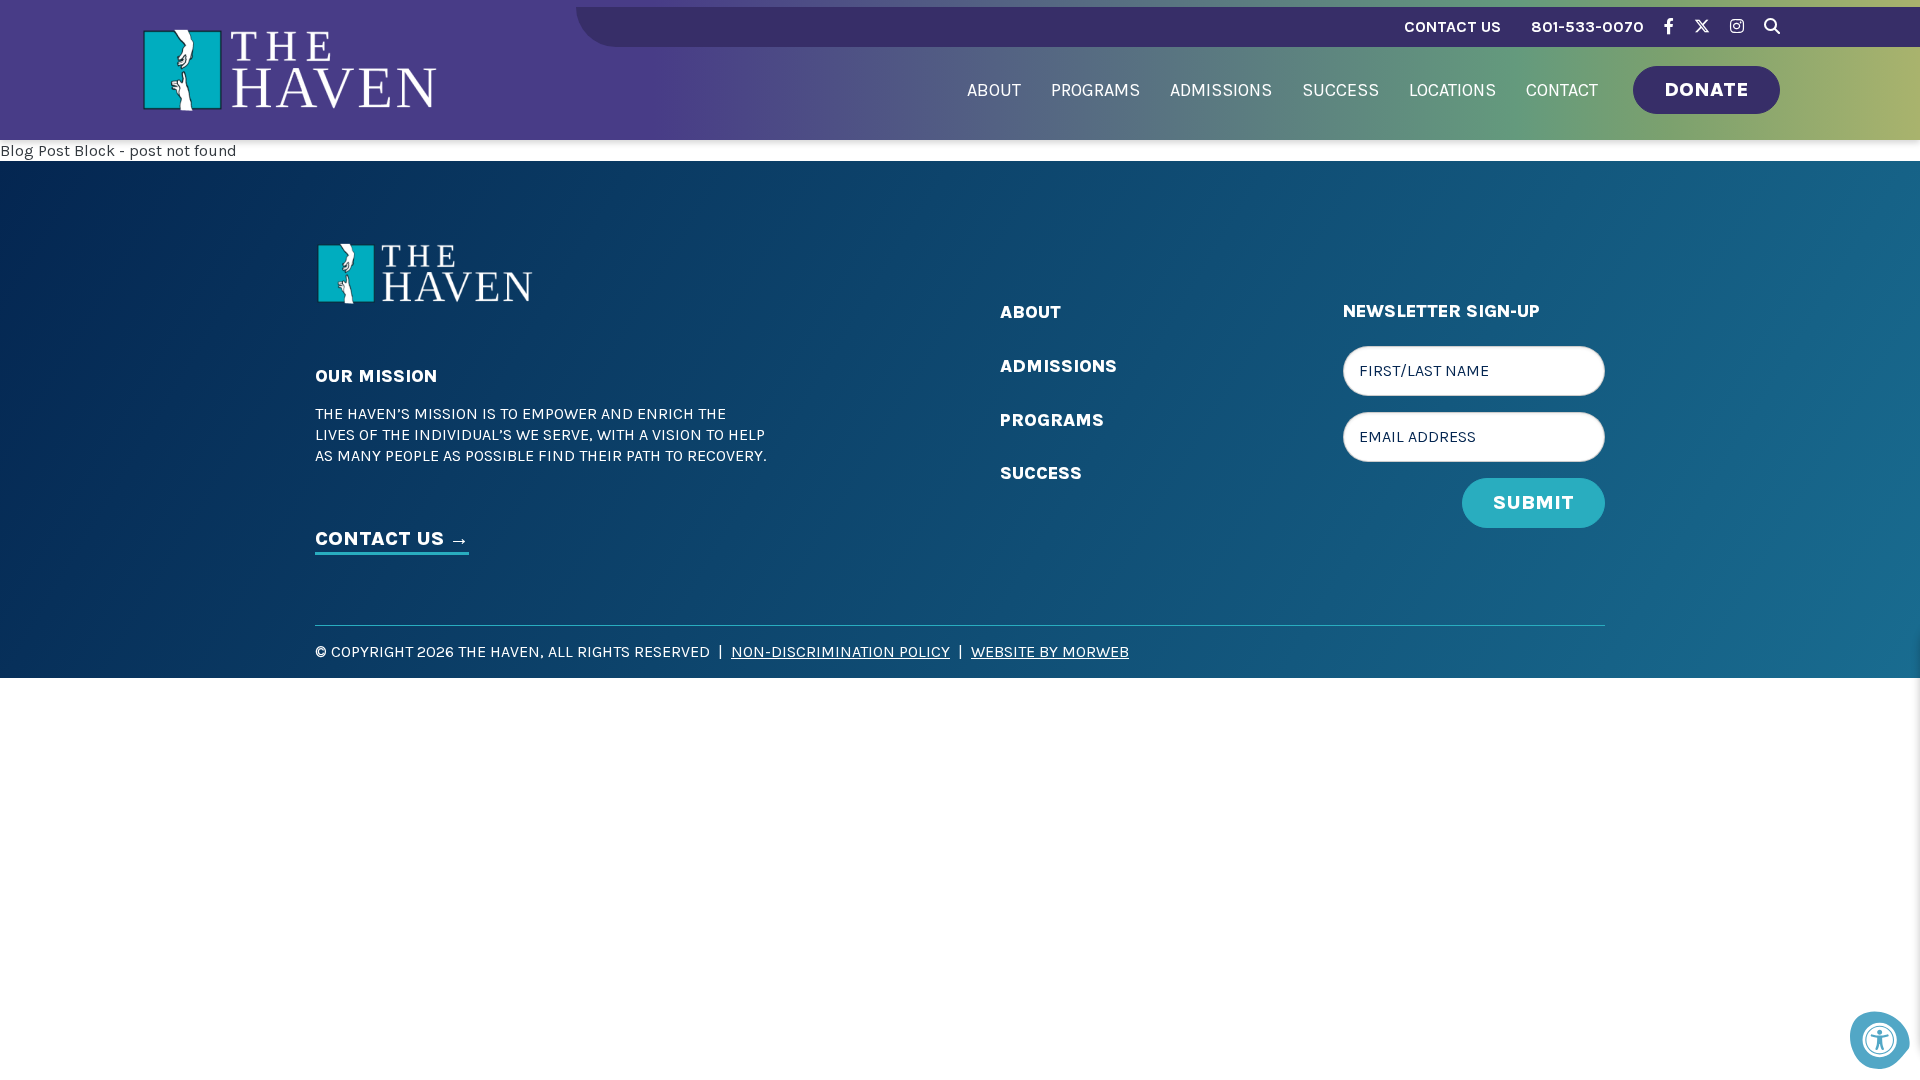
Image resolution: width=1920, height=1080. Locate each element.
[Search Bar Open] (1772, 23)
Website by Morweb (1050, 651)
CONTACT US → (392, 538)
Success (1041, 473)
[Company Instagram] (1737, 26)
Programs (1052, 420)
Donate (1706, 89)
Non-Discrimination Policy (840, 651)
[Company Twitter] (1702, 26)
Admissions (1058, 366)
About (1030, 312)
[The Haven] (290, 88)
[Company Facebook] (1669, 26)
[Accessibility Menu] (1880, 1040)
